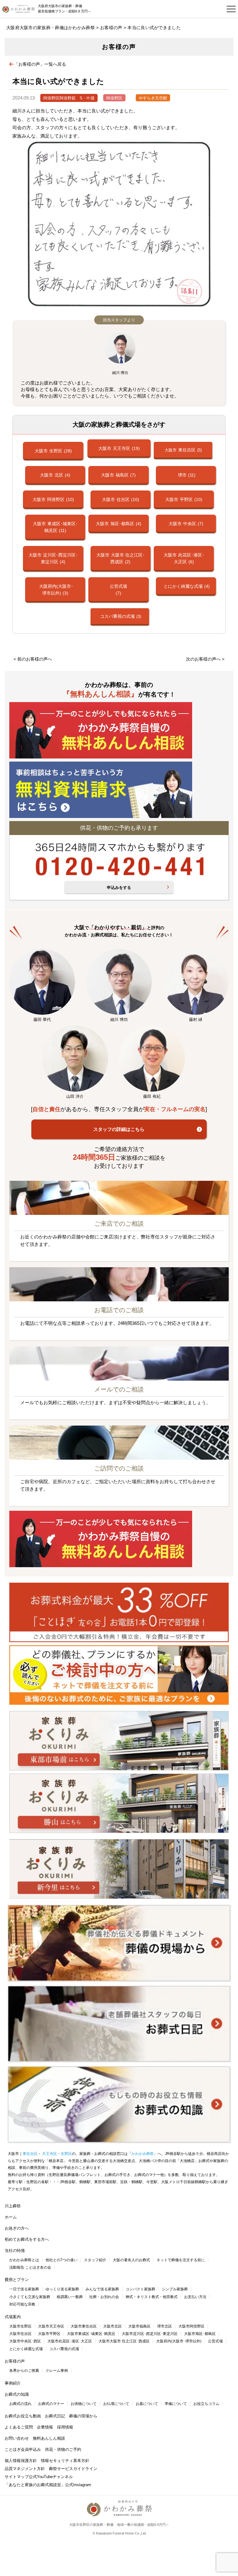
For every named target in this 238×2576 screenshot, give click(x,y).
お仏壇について (116, 2404)
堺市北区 (165, 2326)
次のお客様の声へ (203, 659)
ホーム (11, 2217)
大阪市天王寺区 (51, 2326)
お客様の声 (111, 28)
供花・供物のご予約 (63, 2449)
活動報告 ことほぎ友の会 (30, 2267)
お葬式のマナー (51, 2404)
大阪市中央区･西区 (25, 2341)
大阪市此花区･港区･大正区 (70, 2341)
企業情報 (45, 2427)
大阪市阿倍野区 (192, 2326)
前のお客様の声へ (35, 659)
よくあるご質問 (19, 2427)
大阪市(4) (55, 475)
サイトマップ (17, 2477)
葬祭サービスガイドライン (73, 2469)
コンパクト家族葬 (140, 2289)
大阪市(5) (183, 450)
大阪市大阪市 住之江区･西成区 (124, 2341)
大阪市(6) (184, 558)
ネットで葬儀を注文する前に (181, 2260)
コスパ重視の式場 (64, 2349)
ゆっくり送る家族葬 (62, 2289)
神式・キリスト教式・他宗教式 (152, 2297)
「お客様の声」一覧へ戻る (40, 64)
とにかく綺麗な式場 (26, 2349)
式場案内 (13, 2317)
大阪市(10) (53, 499)
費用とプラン (17, 2280)
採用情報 (65, 2427)
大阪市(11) (55, 527)
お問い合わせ (17, 2438)
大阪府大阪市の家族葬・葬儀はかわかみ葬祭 (51, 28)
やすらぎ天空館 (153, 98)
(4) (187, 586)
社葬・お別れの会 (104, 2297)
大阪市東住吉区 (84, 2326)
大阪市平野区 (49, 2334)
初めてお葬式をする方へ (27, 2239)
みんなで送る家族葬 (102, 2289)
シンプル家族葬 (175, 2289)
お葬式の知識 (17, 2394)
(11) (187, 475)
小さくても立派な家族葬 (30, 2297)
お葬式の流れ (20, 2404)
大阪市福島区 (139, 2326)
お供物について (84, 2404)
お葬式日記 (55, 2416)
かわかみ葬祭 (143, 2154)
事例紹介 (13, 2383)
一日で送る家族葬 (24, 2289)
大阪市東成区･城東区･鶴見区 (91, 2334)
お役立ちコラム (206, 2404)
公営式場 (215, 2341)
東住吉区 (30, 2154)
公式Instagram (78, 2485)
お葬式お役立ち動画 (23, 2416)
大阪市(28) (53, 451)
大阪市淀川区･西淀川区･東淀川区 (150, 2334)
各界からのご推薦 (24, 2371)
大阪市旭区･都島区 (200, 2334)
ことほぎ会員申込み (23, 2449)
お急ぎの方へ (17, 2228)
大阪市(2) (121, 558)
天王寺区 (49, 2154)
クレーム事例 (57, 2371)
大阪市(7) (118, 475)
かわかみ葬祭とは (24, 2260)
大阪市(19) (119, 448)
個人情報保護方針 (21, 2461)
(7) (118, 590)
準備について (176, 2404)
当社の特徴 (15, 2251)
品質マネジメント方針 (25, 2469)
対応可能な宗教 (22, 2304)
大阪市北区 (112, 2326)
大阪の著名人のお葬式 (131, 2260)
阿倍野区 (114, 98)
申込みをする (119, 888)
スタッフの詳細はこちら (119, 1129)
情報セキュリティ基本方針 (65, 2461)
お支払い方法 (195, 2297)
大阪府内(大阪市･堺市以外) (179, 2341)
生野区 (66, 2154)
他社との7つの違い (62, 2260)
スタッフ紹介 (95, 2260)
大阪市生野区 (20, 2326)
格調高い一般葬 (70, 2297)
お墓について (147, 2404)
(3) (56, 590)
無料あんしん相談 (49, 2438)
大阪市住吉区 (20, 2334)
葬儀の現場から (83, 2416)
